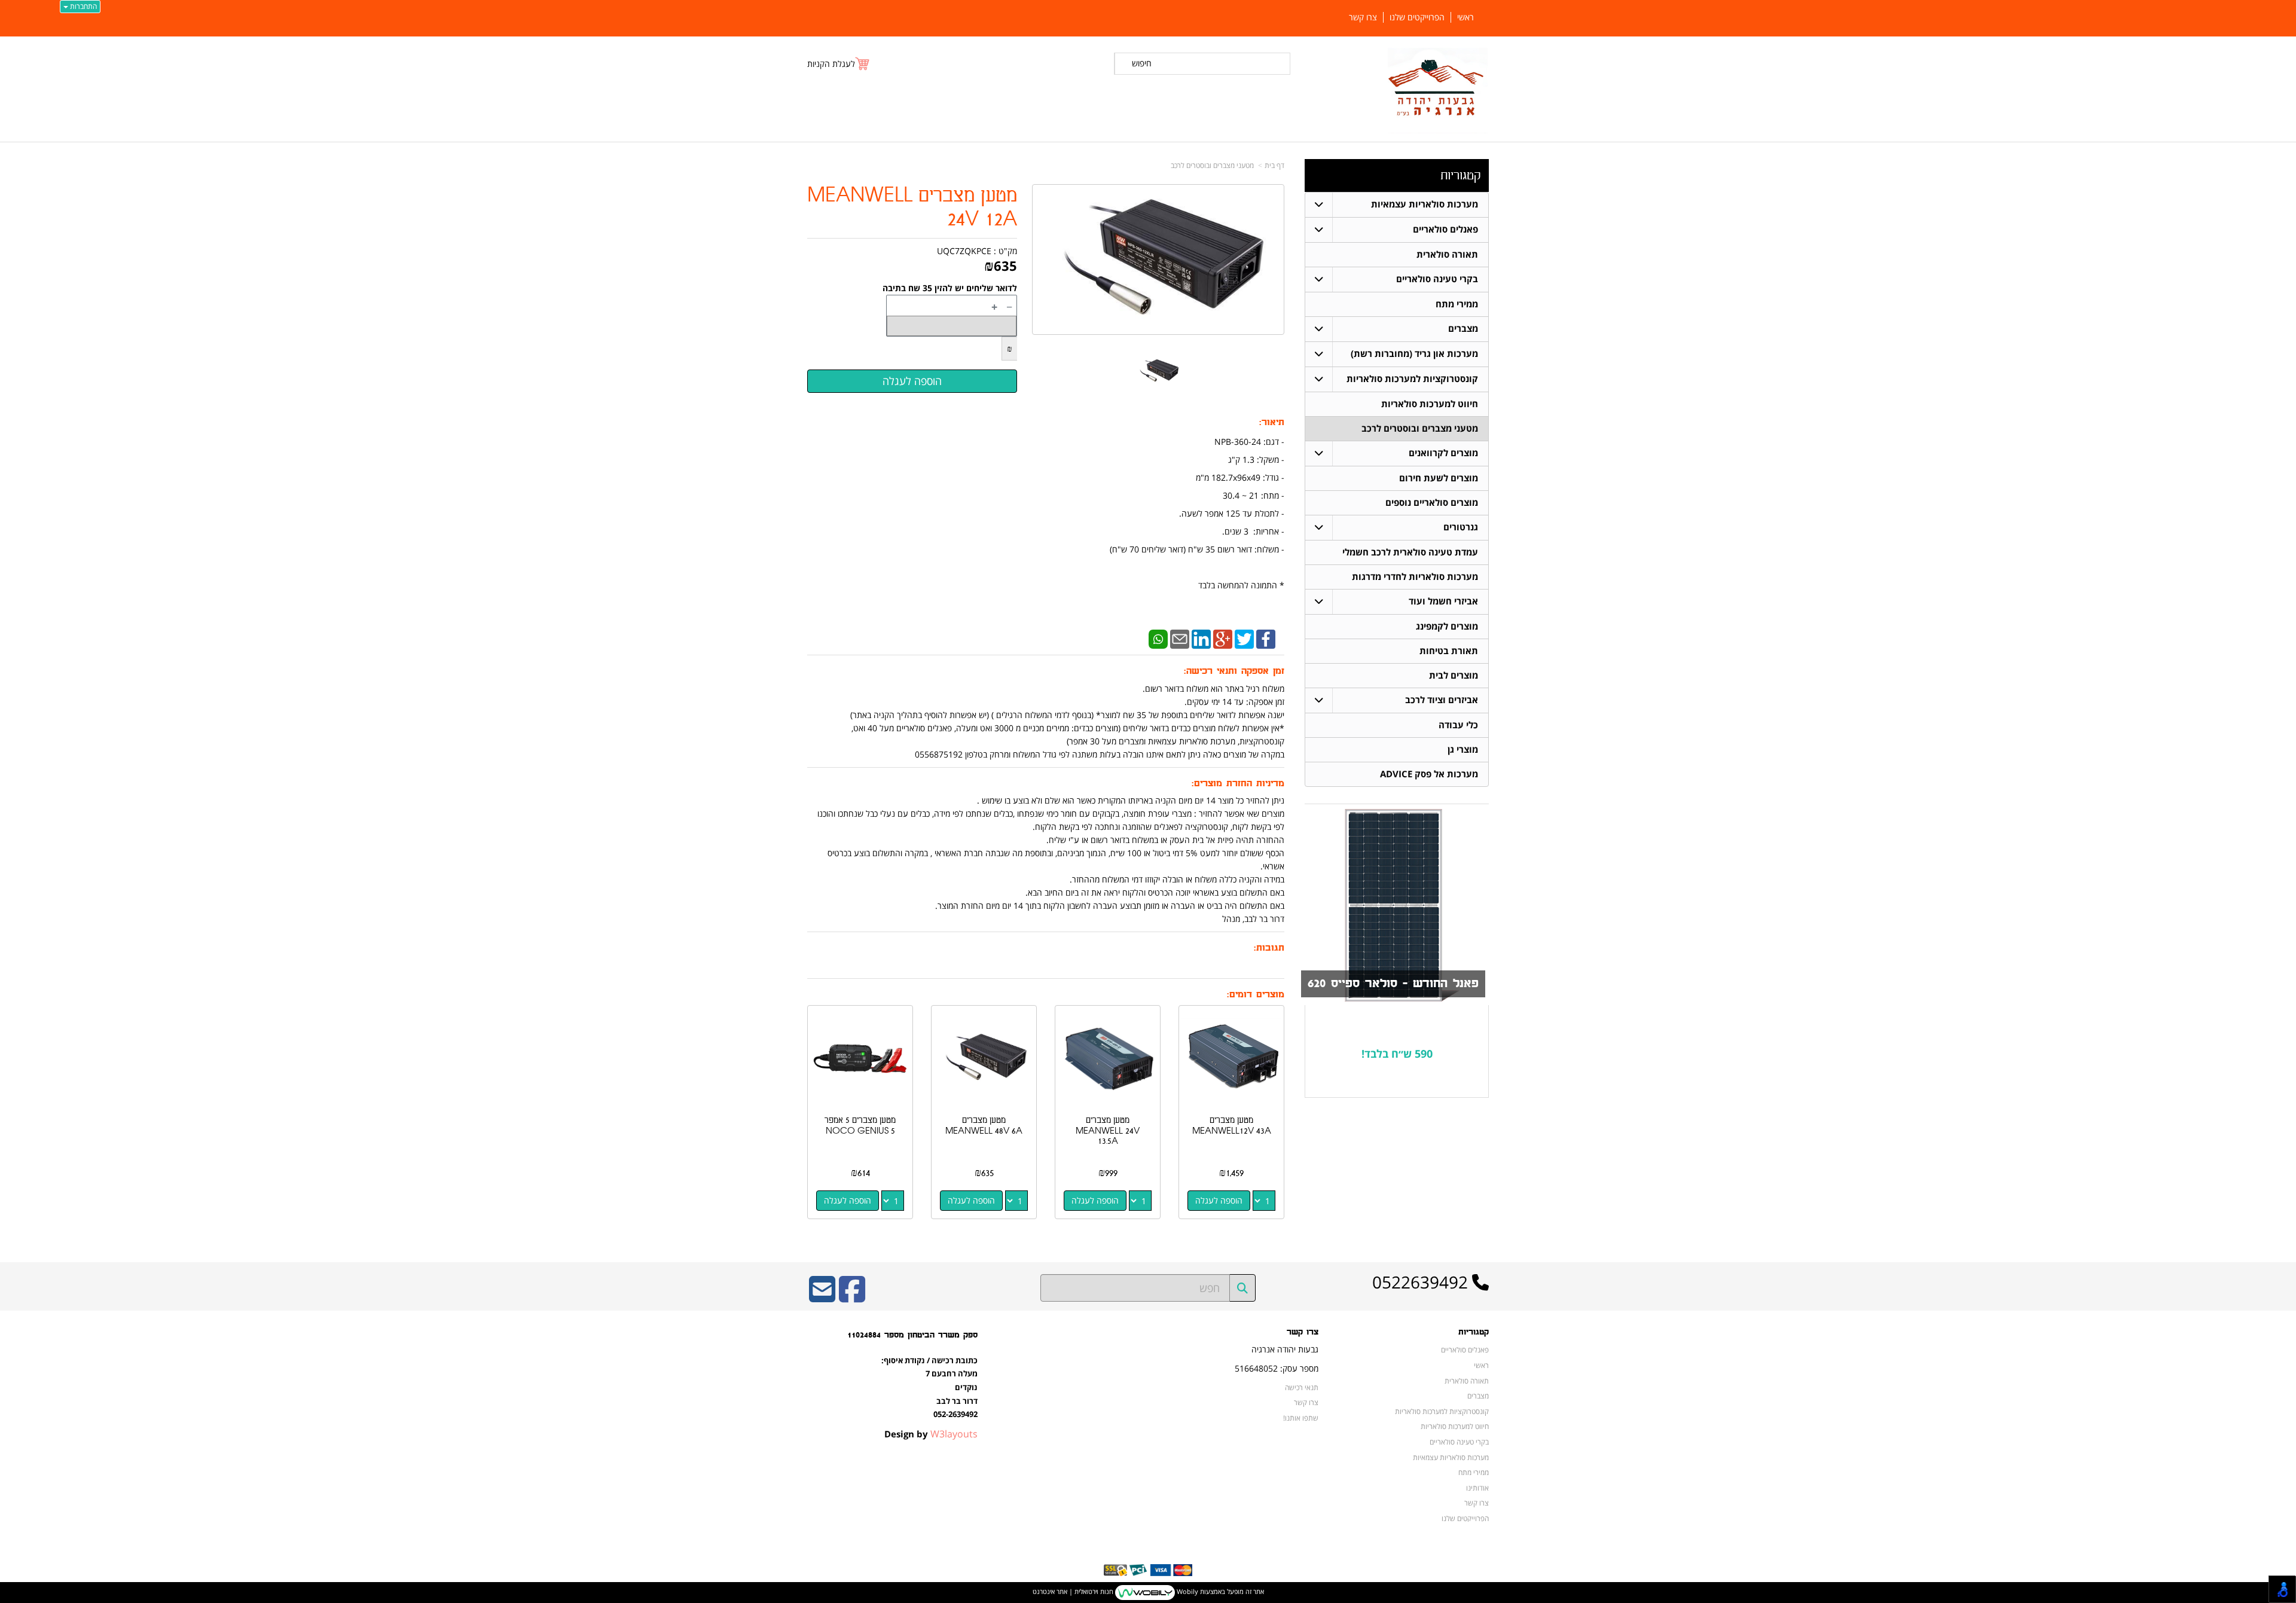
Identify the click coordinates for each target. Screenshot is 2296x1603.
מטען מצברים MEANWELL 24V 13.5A (1108, 1131)
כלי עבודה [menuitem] (1458, 725)
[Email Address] (822, 1297)
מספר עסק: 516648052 (1277, 1368)
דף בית (1274, 165)
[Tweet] (1244, 638)
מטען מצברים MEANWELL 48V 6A (984, 1126)
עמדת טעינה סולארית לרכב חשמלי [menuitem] (1410, 552)
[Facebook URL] (852, 1297)
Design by (931, 1434)
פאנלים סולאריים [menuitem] (1445, 229)
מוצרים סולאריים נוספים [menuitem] (1432, 503)
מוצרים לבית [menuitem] (1454, 675)
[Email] (1180, 638)
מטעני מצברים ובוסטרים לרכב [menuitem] (1420, 428)
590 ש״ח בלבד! (1397, 1054)
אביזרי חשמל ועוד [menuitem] (1443, 601)
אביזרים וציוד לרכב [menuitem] (1442, 700)
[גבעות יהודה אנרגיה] (1438, 91)
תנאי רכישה (1302, 1387)
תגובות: (1269, 948)
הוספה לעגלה (1219, 1200)
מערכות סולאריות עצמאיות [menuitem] (1425, 204)
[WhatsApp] (1158, 638)
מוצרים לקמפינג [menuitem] (1447, 626)
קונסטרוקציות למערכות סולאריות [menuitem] (1412, 379)
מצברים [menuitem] (1463, 329)
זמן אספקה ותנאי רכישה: (1234, 671)
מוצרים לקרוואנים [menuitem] (1443, 453)
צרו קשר (1303, 1332)
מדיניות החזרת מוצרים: (1238, 784)
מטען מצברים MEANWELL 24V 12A (912, 208)
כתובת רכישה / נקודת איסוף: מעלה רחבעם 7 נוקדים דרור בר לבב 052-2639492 (929, 1387)
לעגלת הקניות (831, 64)
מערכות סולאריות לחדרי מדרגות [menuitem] (1415, 577)
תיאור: (1272, 422)
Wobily (1187, 1591)
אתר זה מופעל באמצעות (1148, 1591)
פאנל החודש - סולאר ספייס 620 (1393, 984)
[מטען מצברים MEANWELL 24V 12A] (1158, 371)
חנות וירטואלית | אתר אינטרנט (1073, 1591)
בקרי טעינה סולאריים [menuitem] (1437, 279)
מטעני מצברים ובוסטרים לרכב (1212, 165)
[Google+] (1223, 638)
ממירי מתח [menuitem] (1457, 304)
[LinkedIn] (1201, 638)
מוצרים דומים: (1256, 995)
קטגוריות (1460, 175)
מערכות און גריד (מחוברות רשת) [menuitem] (1414, 354)
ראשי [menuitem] (1465, 17)
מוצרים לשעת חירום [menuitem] (1439, 478)
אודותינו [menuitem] (1477, 1488)
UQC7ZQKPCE (964, 251)
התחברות (83, 6)
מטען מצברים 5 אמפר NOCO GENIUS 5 (860, 1126)
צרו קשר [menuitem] (1363, 17)
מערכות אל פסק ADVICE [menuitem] (1429, 774)
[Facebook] (1266, 638)
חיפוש (1142, 63)
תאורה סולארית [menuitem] (1447, 254)
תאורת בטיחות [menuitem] (1449, 651)
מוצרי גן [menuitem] (1463, 749)
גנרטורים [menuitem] (1461, 527)
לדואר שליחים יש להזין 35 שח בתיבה (950, 288)
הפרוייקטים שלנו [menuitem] (1417, 17)
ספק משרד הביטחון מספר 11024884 (912, 1335)
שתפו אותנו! (1301, 1418)
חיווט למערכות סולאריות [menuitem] (1430, 404)
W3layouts (954, 1434)
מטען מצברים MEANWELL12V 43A (1232, 1126)
